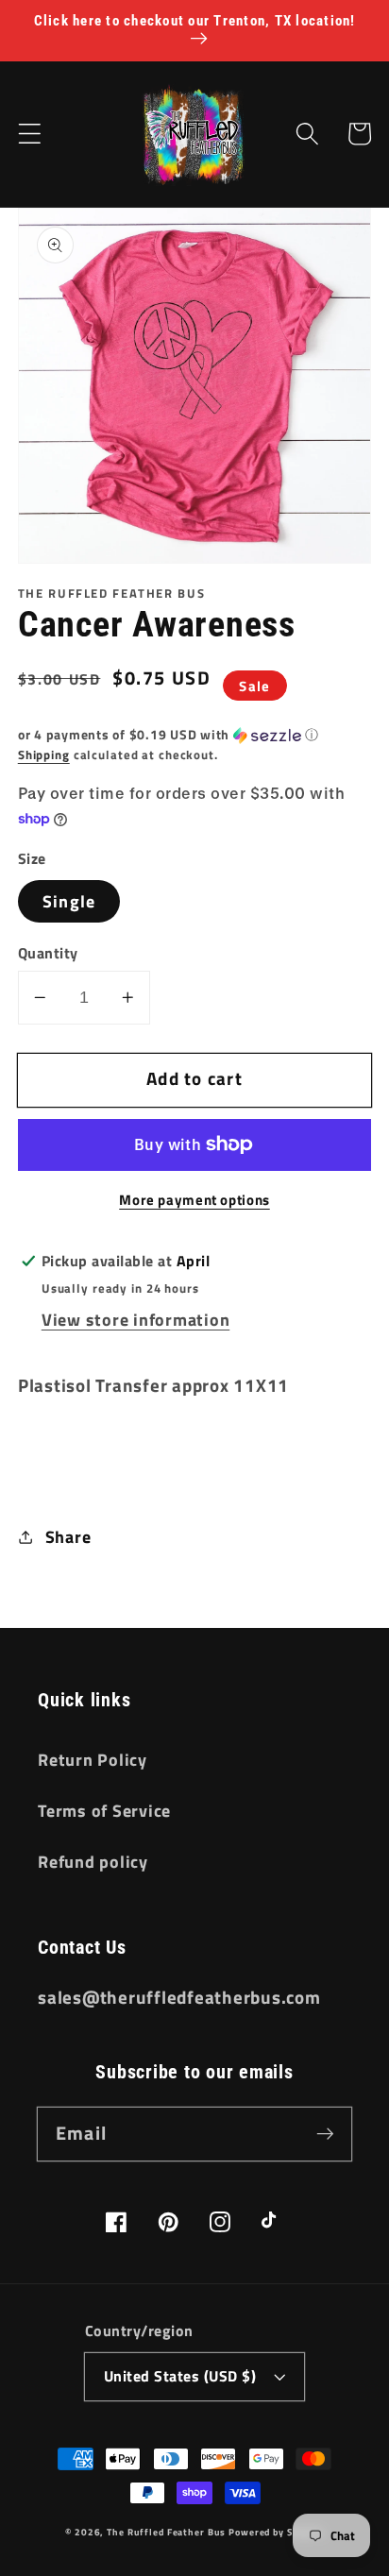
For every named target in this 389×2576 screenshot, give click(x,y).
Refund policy (93, 1862)
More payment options (194, 1200)
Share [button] (68, 1537)
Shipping (44, 755)
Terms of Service (104, 1811)
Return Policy (93, 1760)
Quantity (48, 953)
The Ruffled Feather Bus (168, 2532)
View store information (136, 1320)
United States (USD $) (180, 2376)
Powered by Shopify (276, 2532)
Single (69, 901)
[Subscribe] (325, 2134)
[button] (30, 134)
